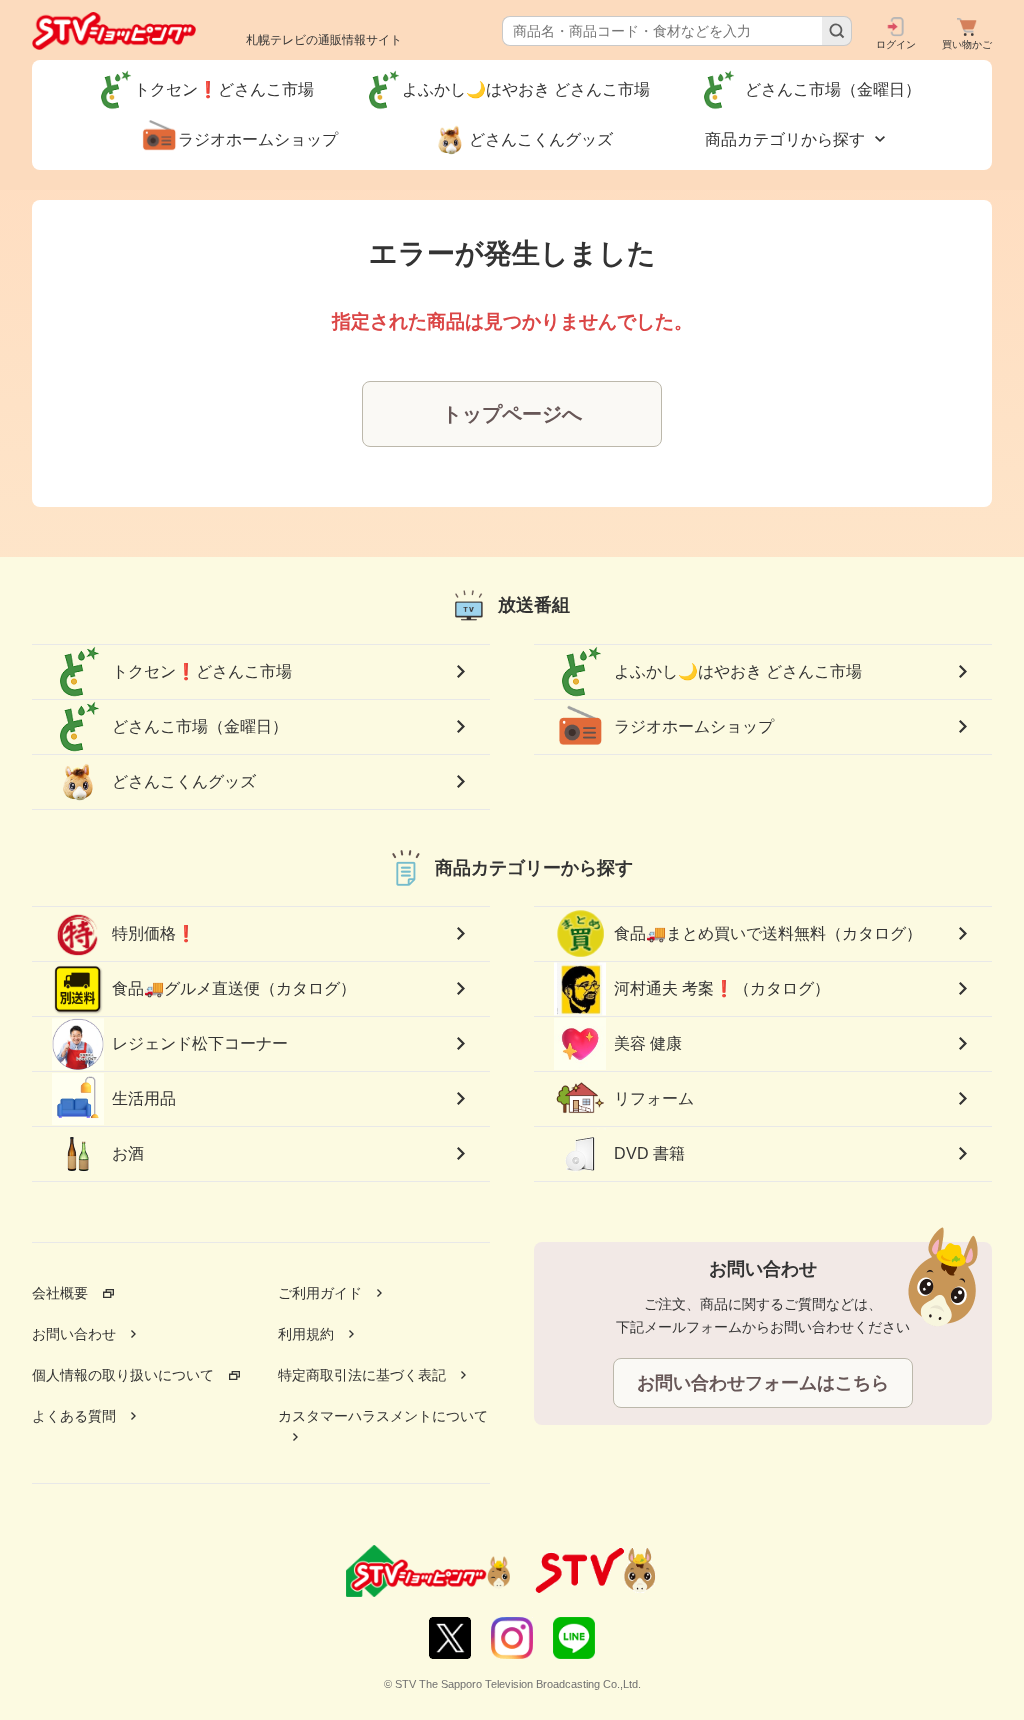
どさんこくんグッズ (184, 781)
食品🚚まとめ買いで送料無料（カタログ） (768, 933)
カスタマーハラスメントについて (383, 1416)
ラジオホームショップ (694, 726)
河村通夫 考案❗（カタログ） (722, 988)
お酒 (128, 1153)
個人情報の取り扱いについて (123, 1375)
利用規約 (306, 1334)
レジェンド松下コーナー (200, 1043)
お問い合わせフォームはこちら (763, 1383)
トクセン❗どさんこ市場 (202, 671)
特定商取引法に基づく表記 (362, 1375)
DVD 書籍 (649, 1153)
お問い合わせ (74, 1334)
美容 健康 (648, 1043)
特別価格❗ (154, 933)
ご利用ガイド (320, 1293)
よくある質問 (74, 1416)
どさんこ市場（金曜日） (208, 726)
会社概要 (60, 1293)
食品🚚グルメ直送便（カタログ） (234, 988)
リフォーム (654, 1098)
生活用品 (144, 1098)
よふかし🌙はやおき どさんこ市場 (738, 671)
